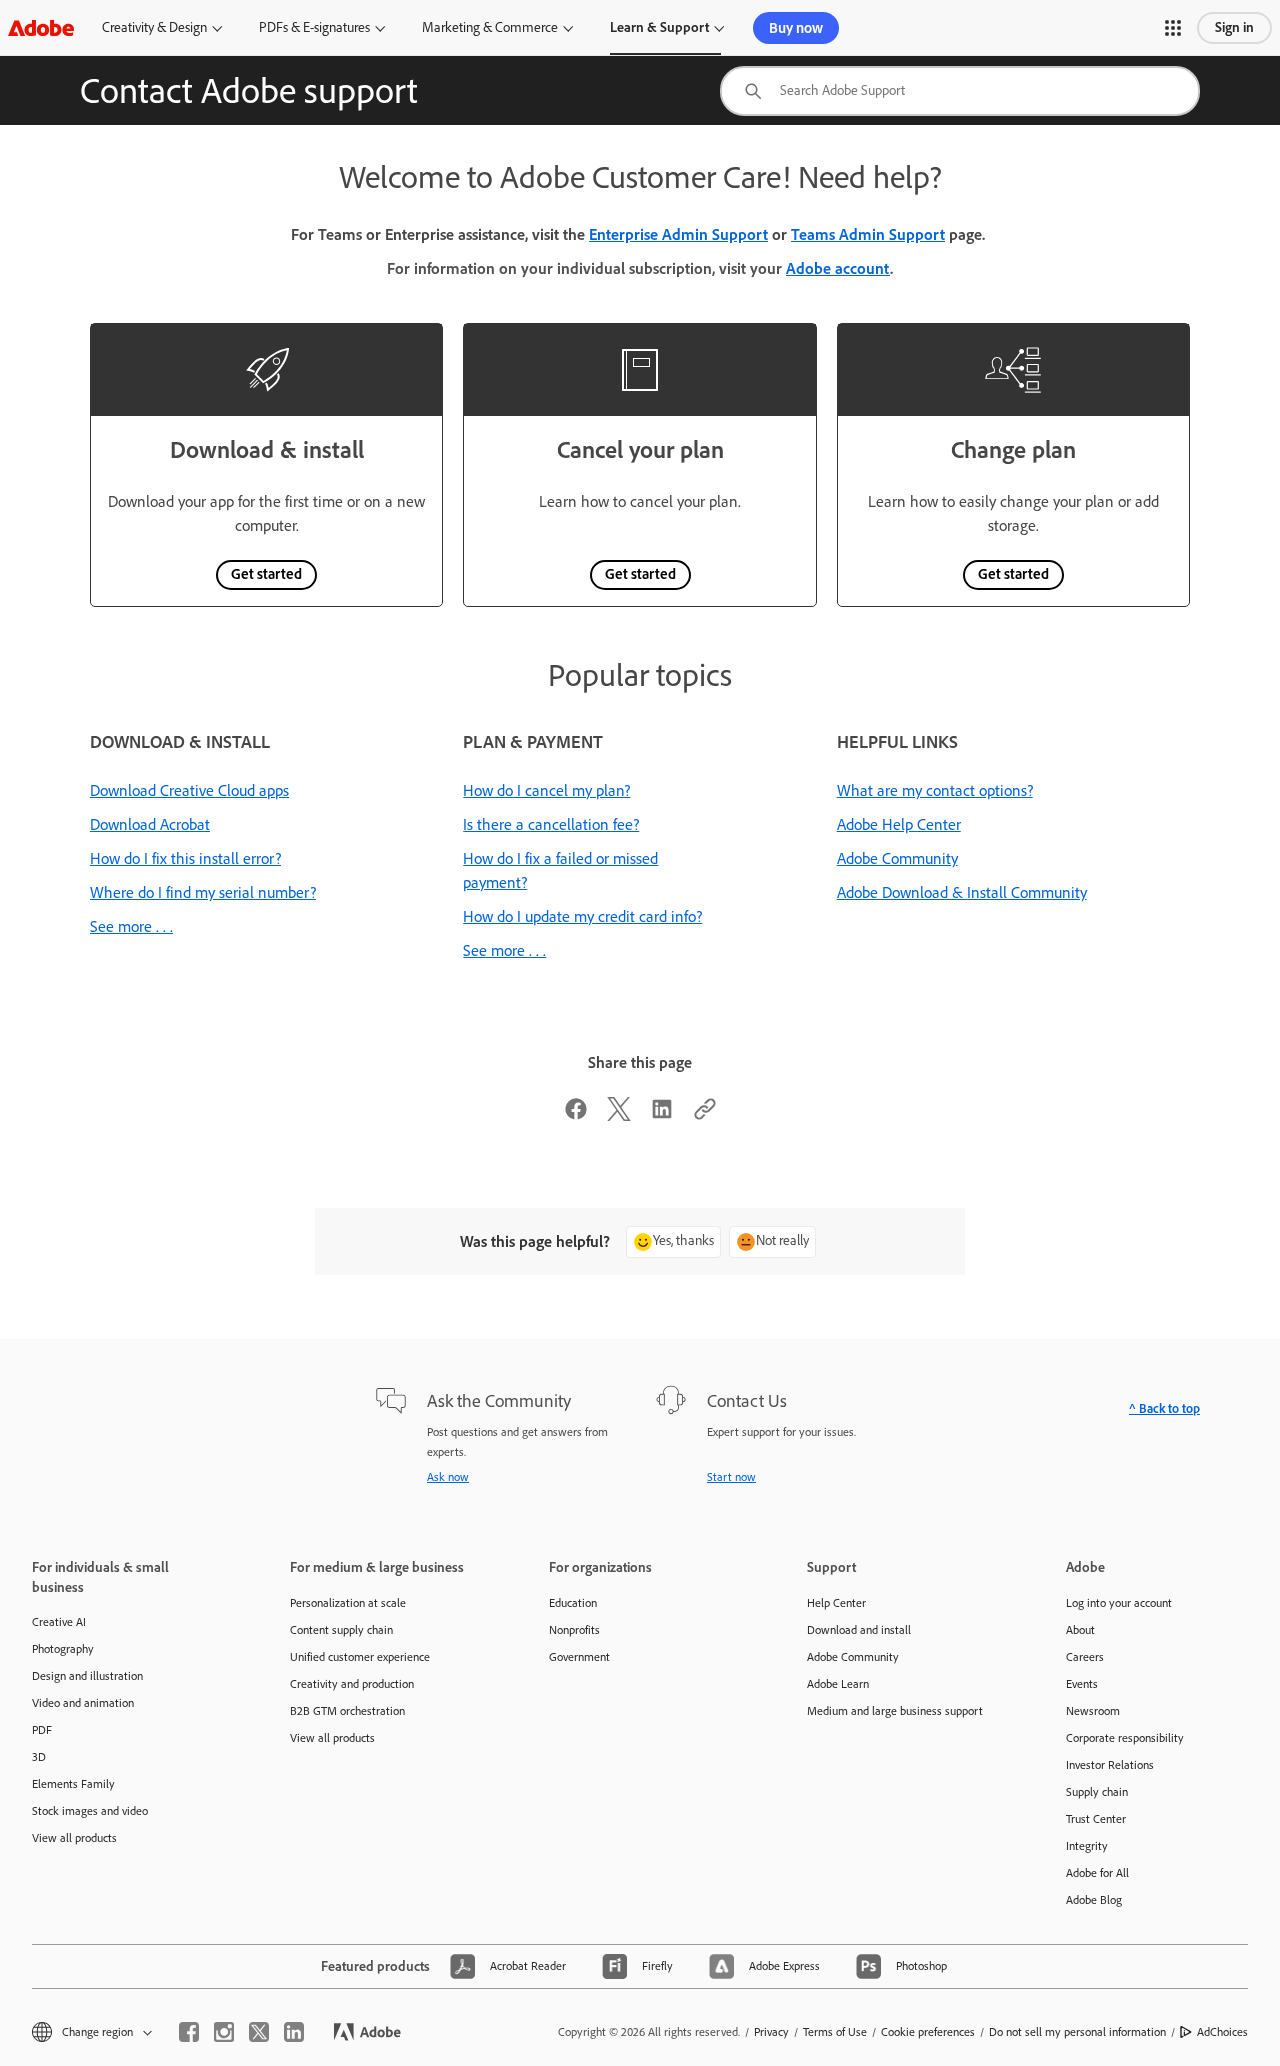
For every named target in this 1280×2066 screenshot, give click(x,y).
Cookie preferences (928, 2032)
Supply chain (1097, 1792)
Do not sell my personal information (1077, 2032)
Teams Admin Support (868, 234)
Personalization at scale (348, 1603)
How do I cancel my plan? (546, 790)
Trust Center (1096, 1819)
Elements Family (73, 1784)
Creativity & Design (154, 27)
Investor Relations (1110, 1765)
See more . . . (131, 926)
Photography (63, 1649)
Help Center (836, 1603)
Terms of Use (835, 2032)
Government (579, 1657)
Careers (1085, 1657)
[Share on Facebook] (576, 1115)
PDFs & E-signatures (314, 27)
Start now (731, 1477)
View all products (74, 1838)
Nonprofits (574, 1630)
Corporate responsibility (1125, 1738)
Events (1082, 1684)
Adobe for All (1097, 1873)
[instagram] (224, 2032)
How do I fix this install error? (185, 858)
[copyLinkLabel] (705, 1115)
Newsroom (1093, 1711)
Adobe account (838, 268)
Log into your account (1119, 1603)
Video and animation (83, 1703)
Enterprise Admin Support (678, 234)
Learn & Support (659, 27)
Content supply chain (341, 1630)
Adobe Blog (1094, 1900)
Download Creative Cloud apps (189, 790)
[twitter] (259, 2032)
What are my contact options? (935, 790)
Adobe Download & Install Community (962, 892)
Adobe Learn (838, 1684)
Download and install (859, 1630)
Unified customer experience (360, 1657)
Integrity (1087, 1846)
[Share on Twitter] (619, 1115)
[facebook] (189, 2032)
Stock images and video (90, 1811)
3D (39, 1757)
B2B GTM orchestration (347, 1711)
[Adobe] (41, 27)
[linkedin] (294, 2032)
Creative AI (59, 1622)
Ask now (448, 1477)
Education (573, 1603)
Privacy (771, 2032)
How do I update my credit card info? (582, 916)
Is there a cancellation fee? (551, 824)
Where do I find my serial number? (203, 892)
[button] (1173, 28)
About (1080, 1630)
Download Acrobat (150, 824)
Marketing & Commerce (490, 27)
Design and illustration (87, 1676)
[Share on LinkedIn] (662, 1115)
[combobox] (960, 91)
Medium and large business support (895, 1711)
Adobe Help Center (899, 824)
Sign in (1234, 27)
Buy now (796, 28)
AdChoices (1222, 2032)
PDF (42, 1730)
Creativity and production (352, 1684)
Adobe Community (897, 858)
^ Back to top (1164, 1408)
